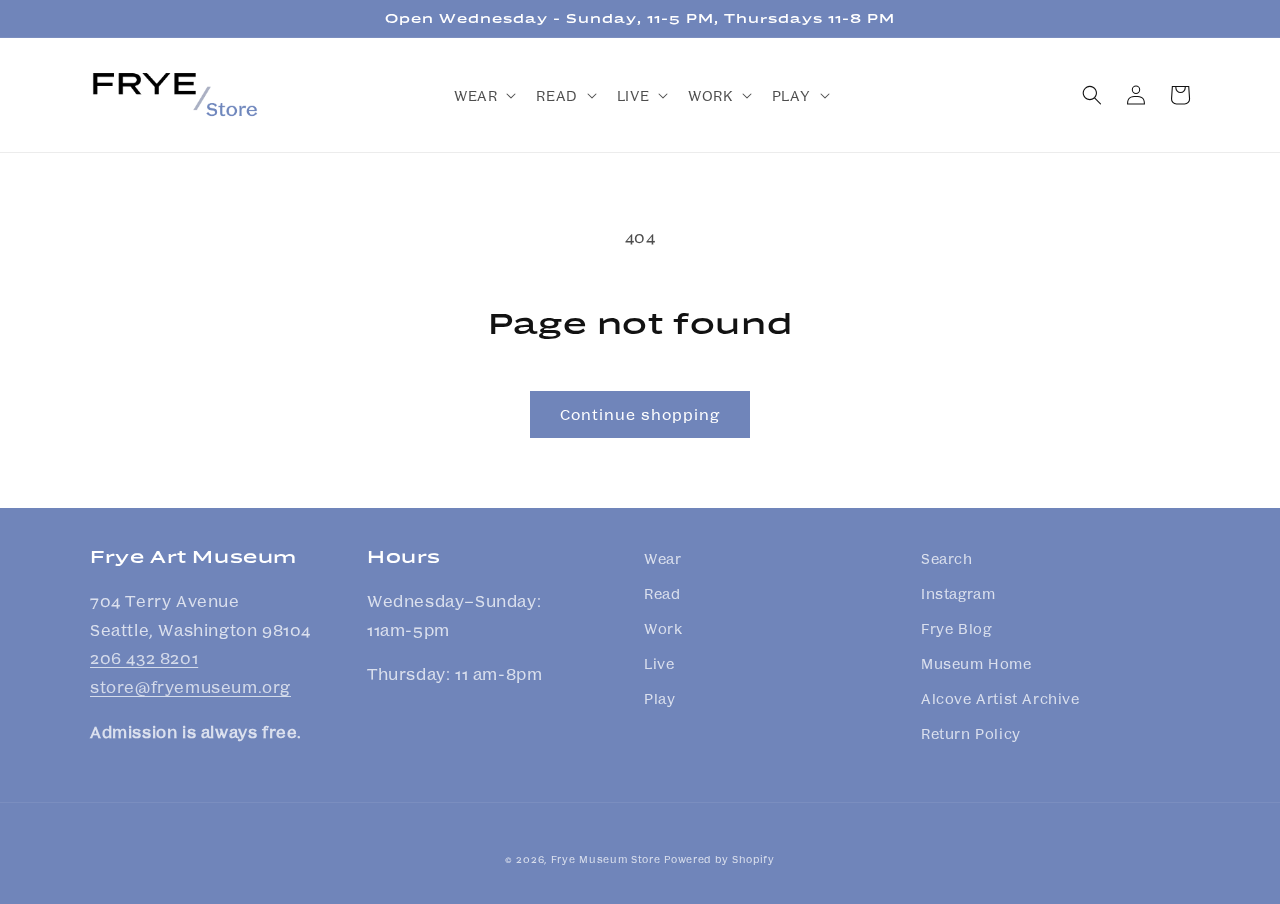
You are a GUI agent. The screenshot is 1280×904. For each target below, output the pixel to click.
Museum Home (976, 663)
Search (947, 558)
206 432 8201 (144, 657)
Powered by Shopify (719, 859)
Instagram (958, 593)
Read (662, 593)
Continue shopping (640, 414)
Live (659, 663)
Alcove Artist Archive (1000, 698)
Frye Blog (956, 628)
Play (659, 698)
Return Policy (971, 733)
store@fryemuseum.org (190, 686)
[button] (483, 95)
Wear (662, 558)
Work (663, 628)
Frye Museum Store (606, 859)
